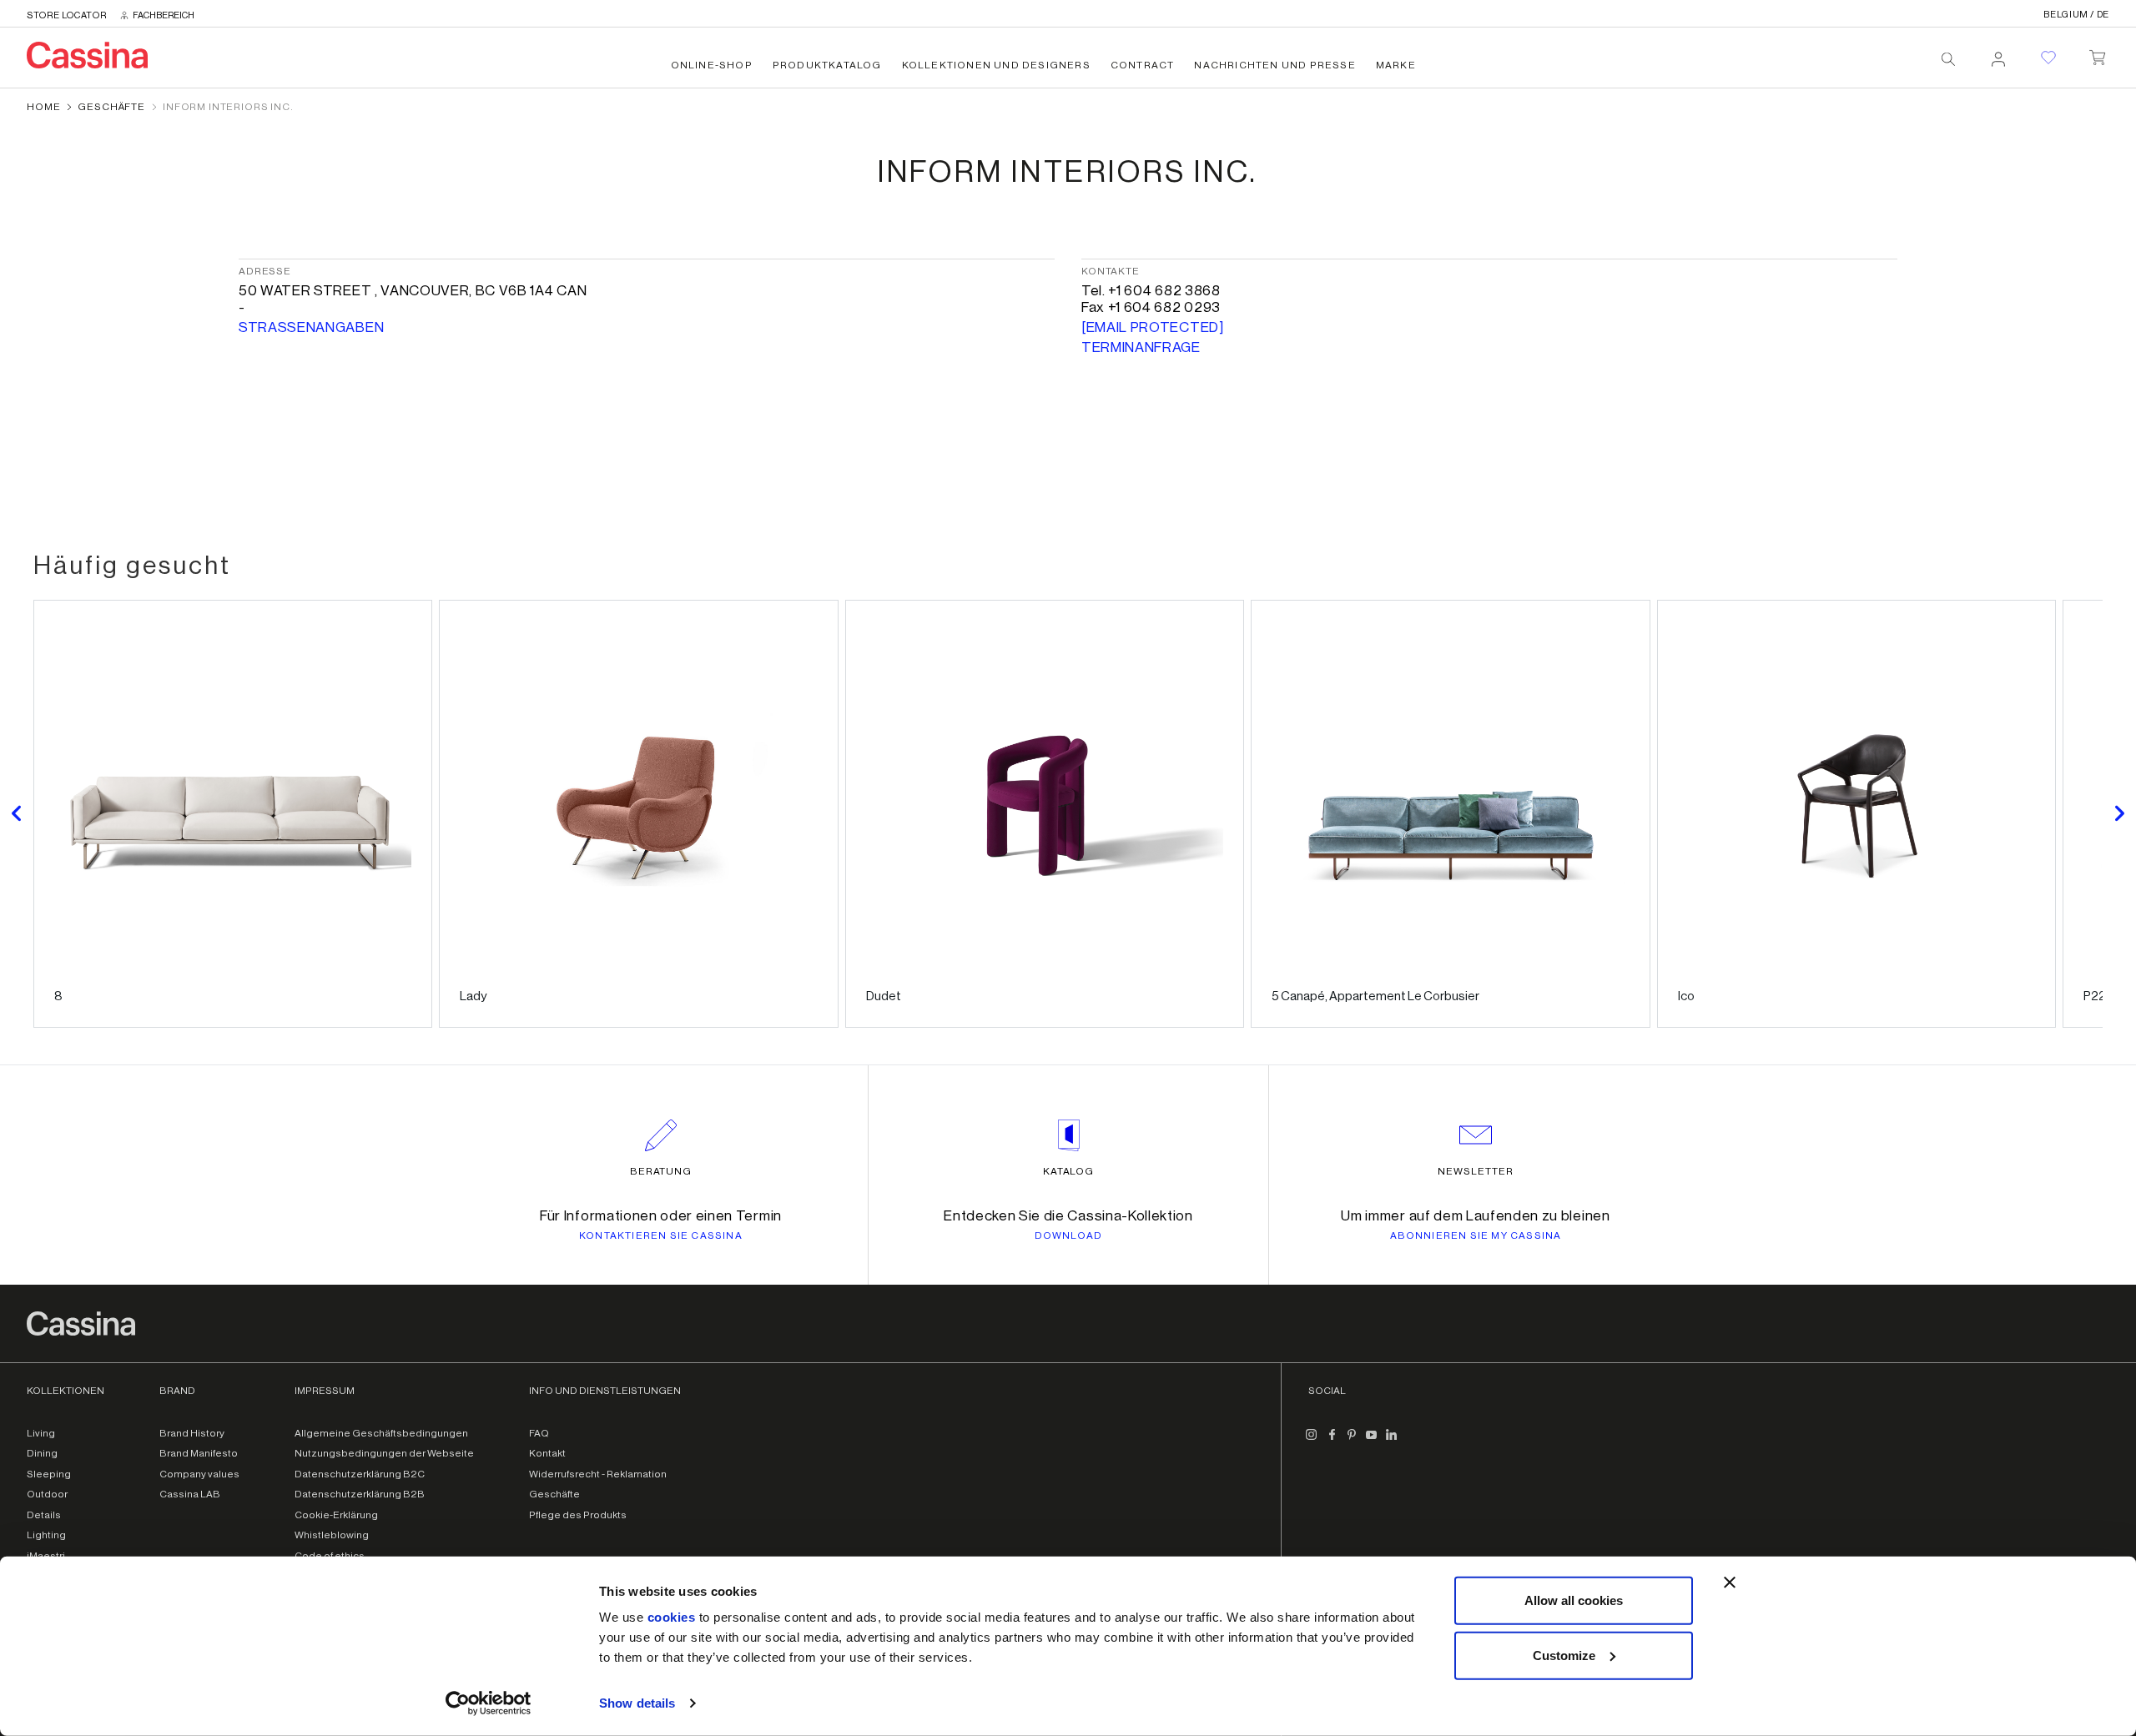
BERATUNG (661, 1171)
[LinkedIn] (1392, 1442)
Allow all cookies (1574, 1600)
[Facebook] (1332, 1442)
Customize (1564, 1655)
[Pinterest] (1352, 1442)
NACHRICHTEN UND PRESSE (1275, 65)
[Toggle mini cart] (2097, 54)
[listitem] (233, 814)
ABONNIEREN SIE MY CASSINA (1476, 1235)
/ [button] (2076, 15)
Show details (637, 1703)
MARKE (1396, 65)
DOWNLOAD (1069, 1235)
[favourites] (2048, 58)
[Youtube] (1372, 1442)
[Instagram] (1312, 1442)
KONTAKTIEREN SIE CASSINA (661, 1235)
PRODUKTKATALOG (827, 65)
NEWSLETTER (1476, 1171)
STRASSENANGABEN (311, 327)
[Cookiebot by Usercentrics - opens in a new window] (489, 1703)
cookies (672, 1617)
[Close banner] (1730, 1583)
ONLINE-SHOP (712, 65)
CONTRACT (1143, 65)
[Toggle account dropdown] (1998, 54)
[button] (17, 814)
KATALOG (1069, 1171)
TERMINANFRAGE (1141, 347)
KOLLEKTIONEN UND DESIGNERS (996, 65)
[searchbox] (1948, 59)
